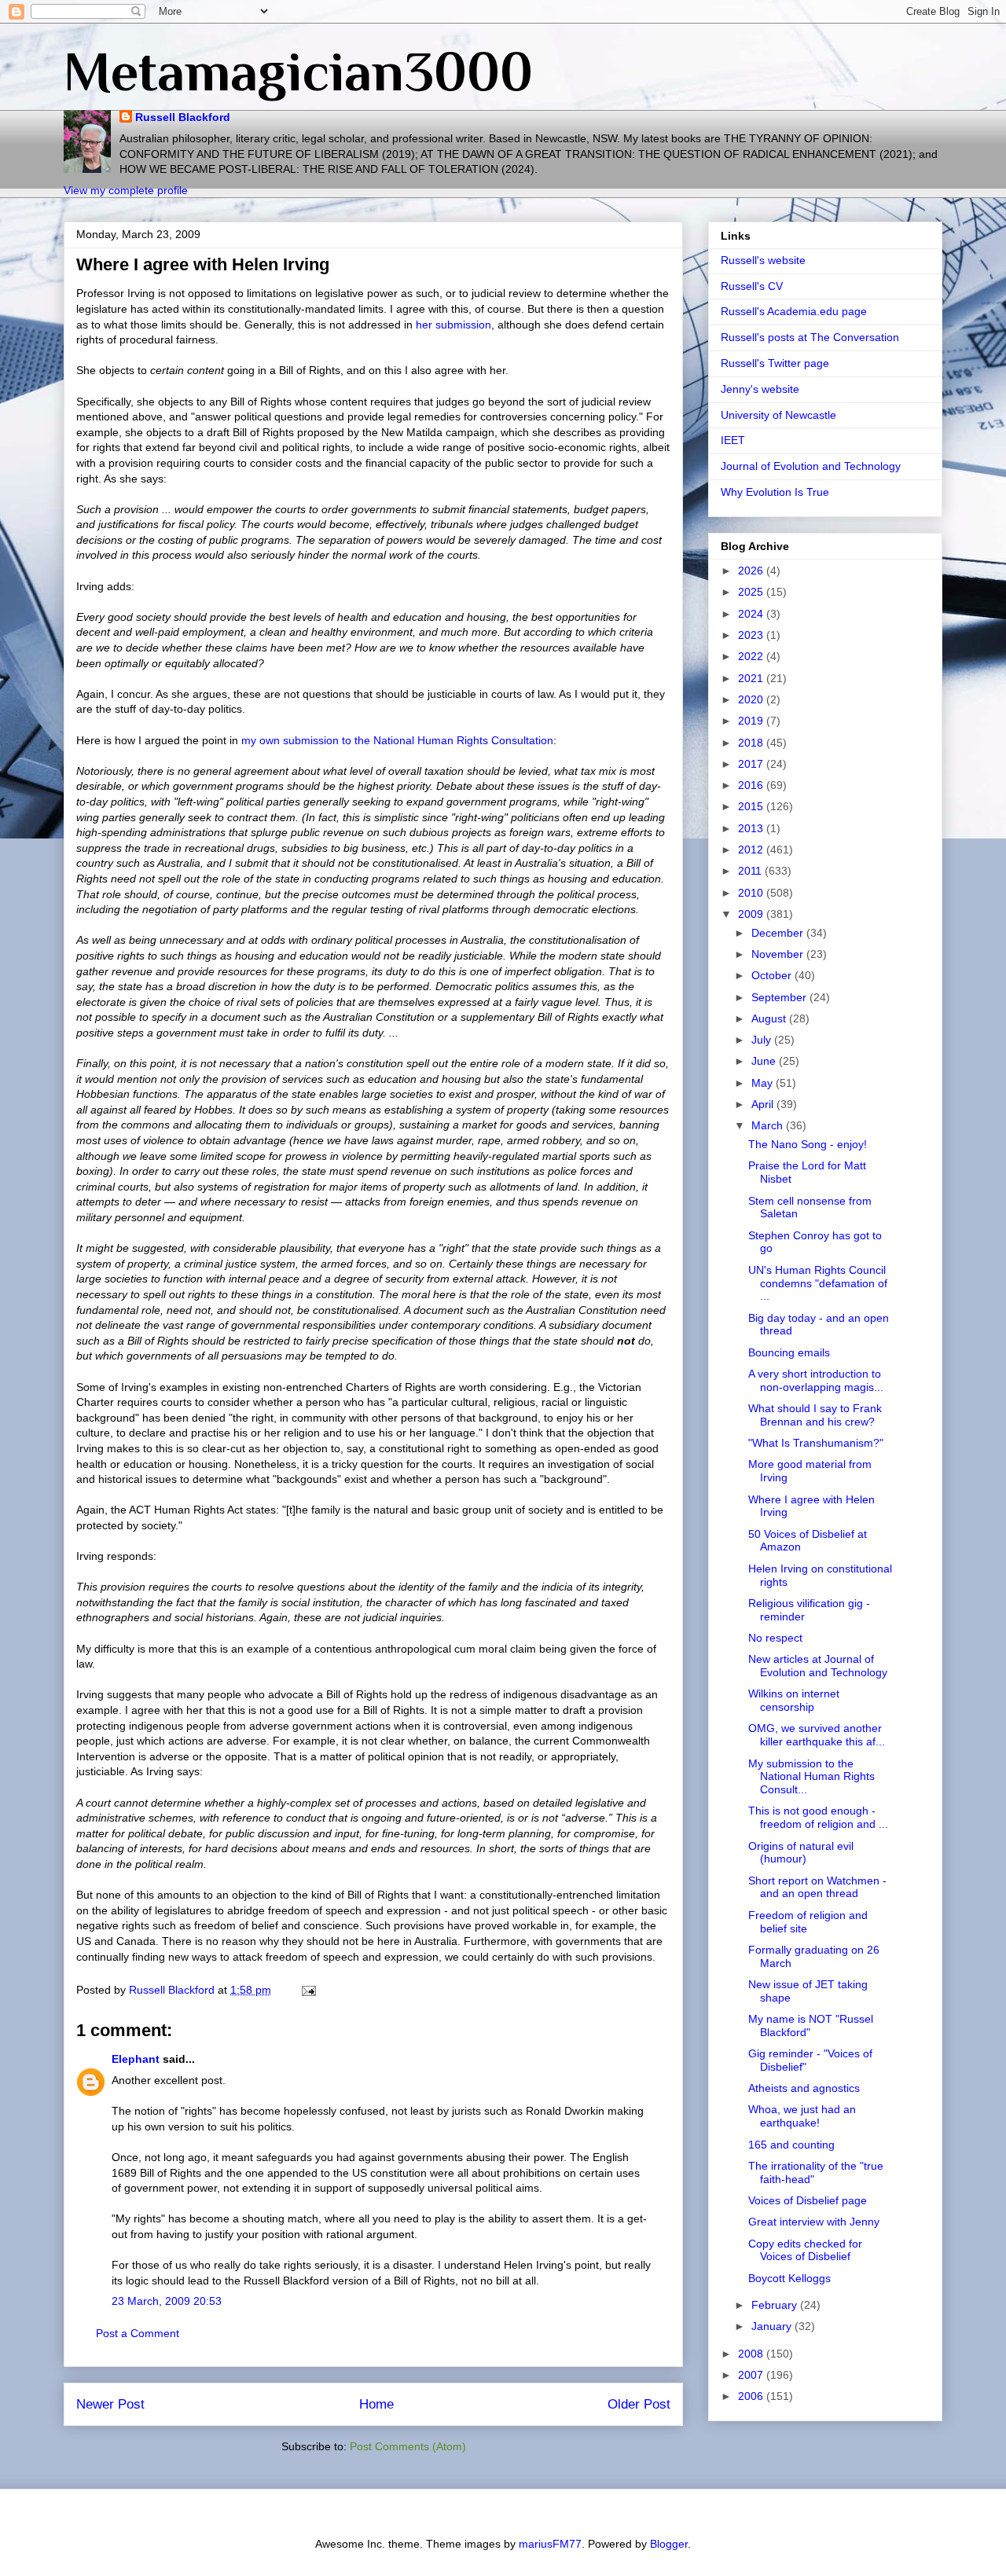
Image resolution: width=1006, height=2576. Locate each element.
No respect (775, 1638)
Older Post (639, 2404)
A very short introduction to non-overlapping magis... (816, 1380)
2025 (752, 592)
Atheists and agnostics (804, 2088)
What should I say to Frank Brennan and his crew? (815, 1415)
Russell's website (763, 260)
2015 (752, 806)
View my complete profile (126, 190)
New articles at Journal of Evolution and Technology (818, 1666)
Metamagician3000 (298, 72)
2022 (752, 656)
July (763, 1040)
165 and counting (791, 2145)
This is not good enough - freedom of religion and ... (818, 1817)
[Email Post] (308, 1990)
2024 (752, 614)
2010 (752, 893)
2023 (752, 635)
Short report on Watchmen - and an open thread (817, 1887)
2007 (752, 2375)
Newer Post (110, 2404)
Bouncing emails (789, 1352)
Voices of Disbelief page (808, 2200)
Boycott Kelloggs (789, 2278)
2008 (752, 2354)
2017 (752, 764)
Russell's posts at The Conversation (810, 337)
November (779, 954)
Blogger (669, 2544)
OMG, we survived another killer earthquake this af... (817, 1735)
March (769, 1125)
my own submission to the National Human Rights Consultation (397, 740)
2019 (752, 721)
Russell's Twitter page (775, 363)
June (765, 1061)
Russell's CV (752, 286)
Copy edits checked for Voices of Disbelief (805, 2250)
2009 (752, 914)
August (770, 1018)
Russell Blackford (183, 117)
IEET (733, 440)
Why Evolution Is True (775, 492)
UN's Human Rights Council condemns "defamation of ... (818, 1283)
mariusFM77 (550, 2544)
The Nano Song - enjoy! (808, 1144)
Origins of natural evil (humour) (801, 1853)
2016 (752, 785)
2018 (752, 743)
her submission (453, 325)
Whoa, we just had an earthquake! (802, 2116)
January (773, 2326)
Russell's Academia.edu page (794, 311)
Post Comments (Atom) (408, 2446)
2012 (752, 849)
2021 (752, 678)
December (779, 933)
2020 (752, 699)
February (776, 2305)
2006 (752, 2396)
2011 (751, 871)
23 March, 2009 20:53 (167, 2301)
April (764, 1104)
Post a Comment (138, 2333)
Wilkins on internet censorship (794, 1700)
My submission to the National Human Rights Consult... (811, 1777)
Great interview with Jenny (814, 2222)
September (780, 997)
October (773, 975)
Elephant (136, 2059)
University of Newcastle (778, 415)
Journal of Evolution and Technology (811, 466)
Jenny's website (760, 389)
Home (376, 2404)
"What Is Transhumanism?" (816, 1443)
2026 (752, 571)
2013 (752, 828)
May (764, 1083)
